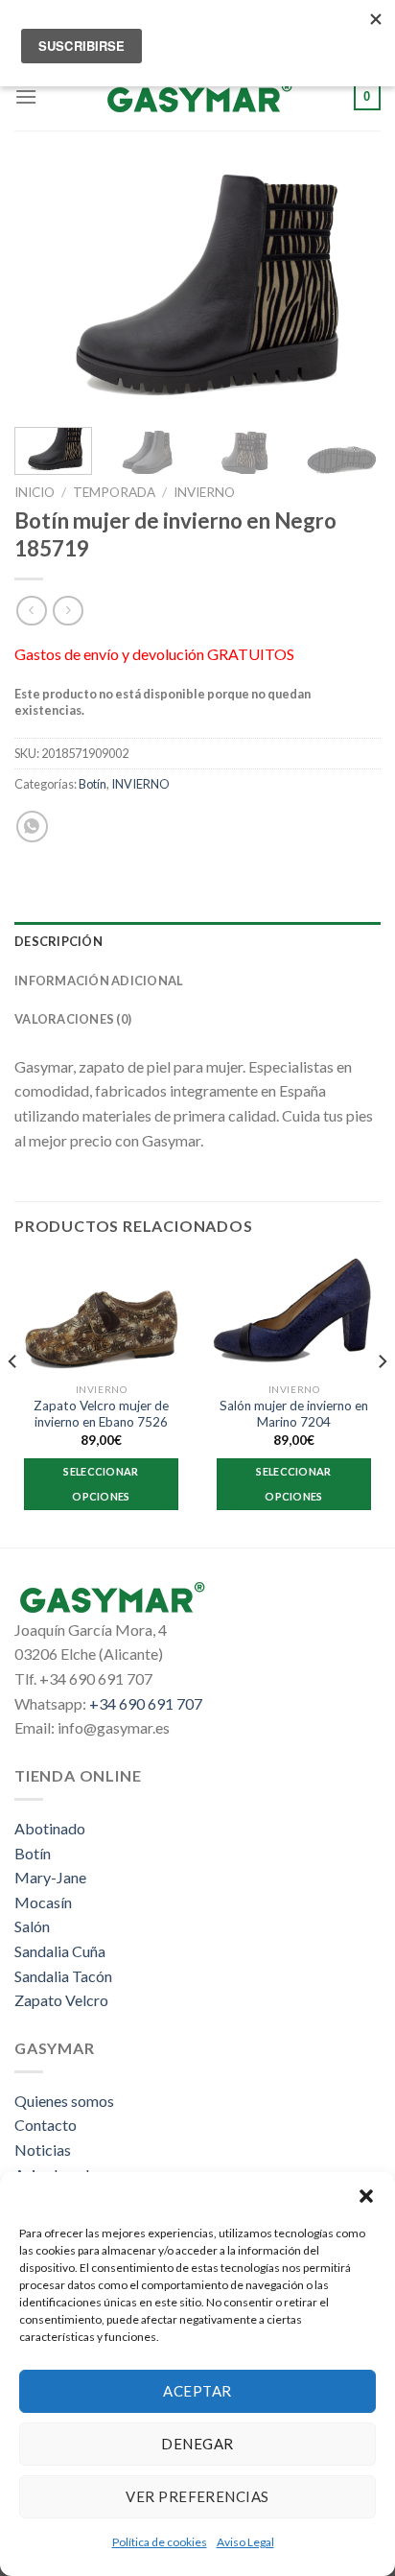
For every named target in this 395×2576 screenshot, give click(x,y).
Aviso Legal (245, 2542)
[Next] (349, 290)
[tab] (197, 941)
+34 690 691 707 (146, 1703)
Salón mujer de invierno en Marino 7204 (294, 1414)
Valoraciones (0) (73, 1019)
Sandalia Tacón (63, 1976)
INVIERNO (204, 492)
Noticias (43, 2150)
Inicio (35, 492)
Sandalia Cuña (60, 1951)
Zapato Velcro (61, 2000)
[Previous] (46, 290)
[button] (366, 2196)
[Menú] (26, 96)
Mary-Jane (50, 1877)
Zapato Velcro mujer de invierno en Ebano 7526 (101, 1414)
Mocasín (43, 1902)
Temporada (114, 492)
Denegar (197, 2444)
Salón (32, 1926)
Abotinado (50, 1828)
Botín (93, 784)
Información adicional (99, 981)
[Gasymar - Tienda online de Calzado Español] (197, 97)
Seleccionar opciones (101, 1484)
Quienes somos (64, 2101)
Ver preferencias (197, 2496)
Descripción (58, 941)
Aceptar (197, 2391)
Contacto (46, 2125)
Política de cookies (160, 2542)
